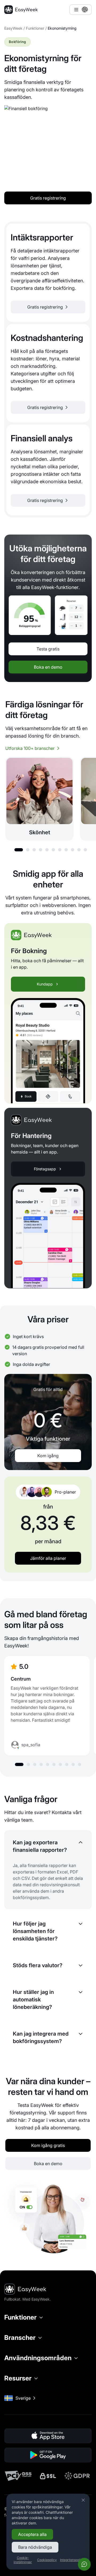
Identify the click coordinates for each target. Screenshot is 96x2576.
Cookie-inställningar (23, 2560)
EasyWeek (13, 28)
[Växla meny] (81, 10)
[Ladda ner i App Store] (48, 2436)
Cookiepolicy (47, 2560)
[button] (19, 850)
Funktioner (35, 28)
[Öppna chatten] (84, 2564)
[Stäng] (83, 2500)
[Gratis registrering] (48, 273)
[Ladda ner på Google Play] (48, 2455)
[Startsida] (21, 10)
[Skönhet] (39, 799)
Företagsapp (45, 1169)
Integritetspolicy (72, 2560)
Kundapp (45, 984)
